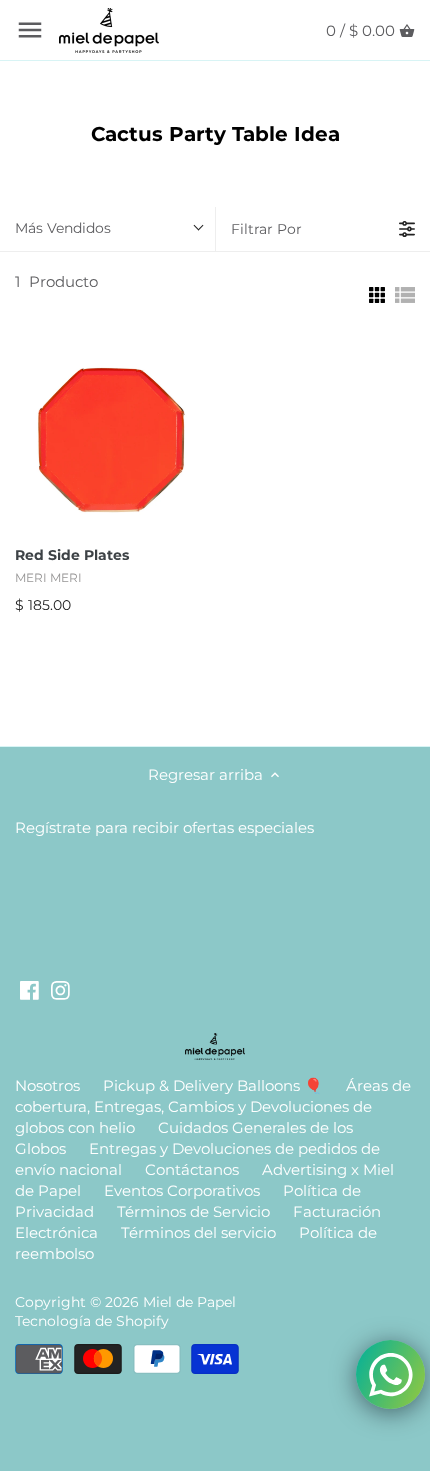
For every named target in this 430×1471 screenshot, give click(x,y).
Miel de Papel (189, 1302)
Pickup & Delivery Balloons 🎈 (213, 1085)
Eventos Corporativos (182, 1190)
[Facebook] (29, 988)
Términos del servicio (198, 1232)
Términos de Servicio (193, 1211)
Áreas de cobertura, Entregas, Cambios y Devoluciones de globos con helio (213, 1106)
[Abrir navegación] (30, 30)
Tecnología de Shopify (92, 1321)
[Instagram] (60, 988)
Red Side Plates (72, 555)
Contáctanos (192, 1169)
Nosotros (47, 1085)
